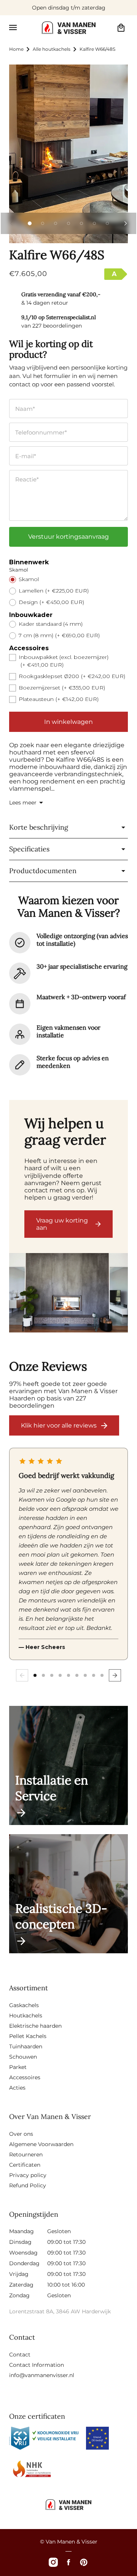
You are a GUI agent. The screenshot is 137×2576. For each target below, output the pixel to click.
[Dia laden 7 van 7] (107, 223)
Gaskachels (24, 2005)
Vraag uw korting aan (62, 1224)
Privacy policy (28, 2175)
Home (16, 49)
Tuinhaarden (26, 2046)
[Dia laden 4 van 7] (68, 223)
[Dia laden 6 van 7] (94, 223)
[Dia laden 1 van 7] (30, 223)
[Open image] (68, 1294)
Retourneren (26, 2154)
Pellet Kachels (28, 2036)
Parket (18, 2067)
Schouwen (23, 2057)
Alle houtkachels (52, 49)
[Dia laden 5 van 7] (81, 223)
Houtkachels (26, 2016)
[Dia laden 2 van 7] (43, 223)
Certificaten (25, 2165)
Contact (20, 2355)
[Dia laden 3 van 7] (56, 223)
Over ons (21, 2134)
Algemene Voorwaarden (41, 2144)
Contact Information (37, 2365)
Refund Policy (28, 2185)
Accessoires (25, 2077)
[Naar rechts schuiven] (126, 223)
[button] (13, 27)
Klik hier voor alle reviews (59, 1425)
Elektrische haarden (35, 2026)
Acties (17, 2088)
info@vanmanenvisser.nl (42, 2375)
